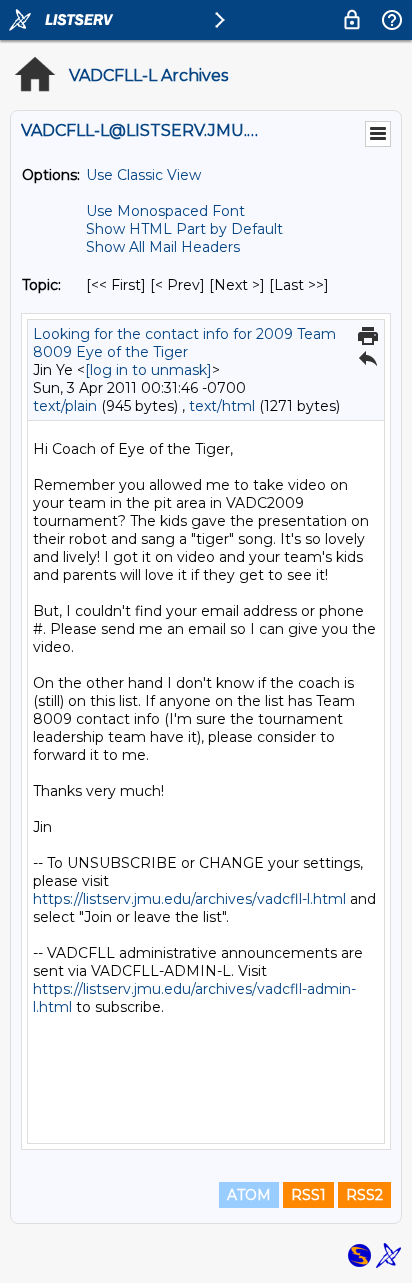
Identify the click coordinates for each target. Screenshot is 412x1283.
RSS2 (364, 1195)
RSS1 (308, 1195)
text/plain (65, 406)
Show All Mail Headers (163, 247)
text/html (222, 406)
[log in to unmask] (148, 370)
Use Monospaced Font (165, 211)
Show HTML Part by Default (184, 229)
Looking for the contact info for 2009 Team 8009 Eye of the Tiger (184, 343)
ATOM (249, 1195)
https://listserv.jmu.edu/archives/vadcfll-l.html (189, 899)
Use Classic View (143, 175)
